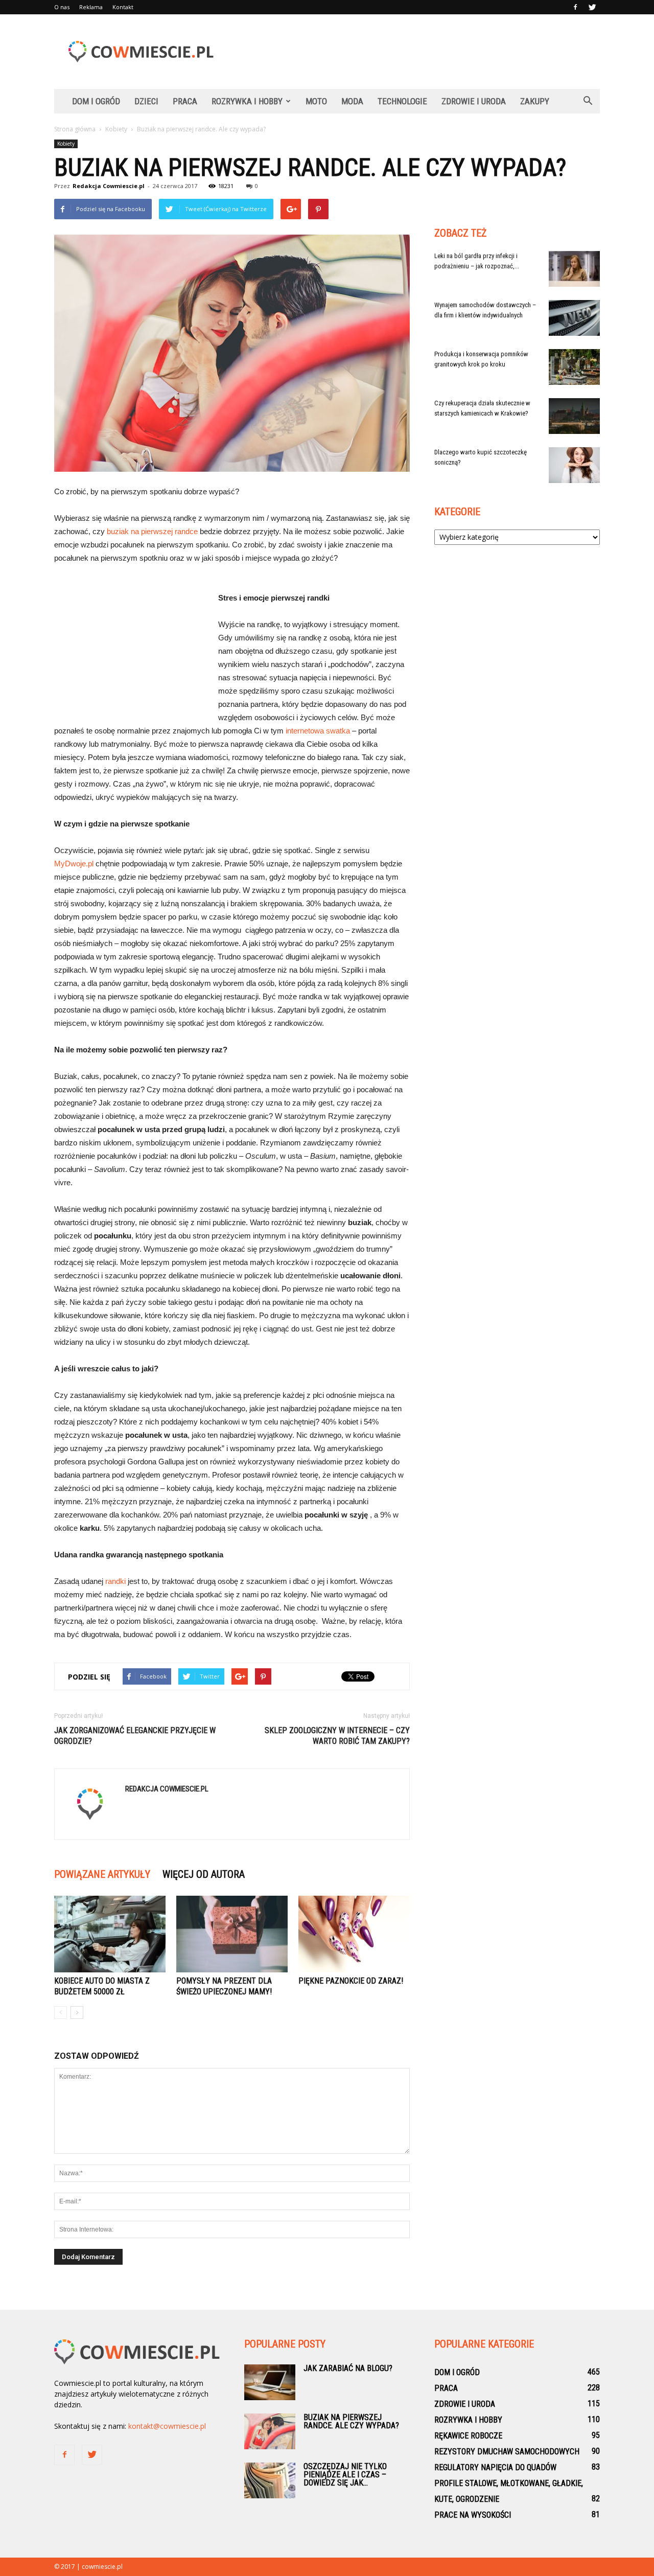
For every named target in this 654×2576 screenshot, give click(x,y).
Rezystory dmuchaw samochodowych (507, 2452)
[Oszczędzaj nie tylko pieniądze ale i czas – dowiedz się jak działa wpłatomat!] (270, 2480)
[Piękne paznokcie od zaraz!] (354, 1934)
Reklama (91, 7)
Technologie (402, 101)
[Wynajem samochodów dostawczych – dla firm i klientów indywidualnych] (574, 318)
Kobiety (66, 144)
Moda (352, 101)
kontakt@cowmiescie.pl (167, 2426)
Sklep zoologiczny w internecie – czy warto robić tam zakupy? (337, 1736)
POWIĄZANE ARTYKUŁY (102, 1874)
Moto (316, 101)
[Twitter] (592, 7)
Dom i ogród (96, 101)
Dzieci (146, 101)
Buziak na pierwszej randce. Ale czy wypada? (351, 2421)
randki (115, 1581)
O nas (62, 7)
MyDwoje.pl (74, 864)
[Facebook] (575, 7)
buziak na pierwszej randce (152, 531)
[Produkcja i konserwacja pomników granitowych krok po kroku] (574, 367)
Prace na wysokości (473, 2515)
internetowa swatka (318, 731)
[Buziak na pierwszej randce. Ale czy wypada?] (270, 2431)
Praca (185, 101)
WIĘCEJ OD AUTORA (204, 1874)
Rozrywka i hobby (247, 101)
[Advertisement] (414, 52)
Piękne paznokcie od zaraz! (351, 1981)
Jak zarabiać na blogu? (348, 2368)
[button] (588, 101)
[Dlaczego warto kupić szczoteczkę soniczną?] (574, 465)
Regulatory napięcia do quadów (495, 2467)
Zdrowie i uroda (474, 101)
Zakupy (535, 101)
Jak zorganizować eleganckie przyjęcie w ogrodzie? (135, 1736)
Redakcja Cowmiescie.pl (109, 186)
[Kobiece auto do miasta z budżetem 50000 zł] (110, 1934)
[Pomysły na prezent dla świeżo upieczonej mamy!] (232, 1934)
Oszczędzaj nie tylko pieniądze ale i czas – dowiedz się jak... (345, 2475)
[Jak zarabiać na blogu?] (270, 2382)
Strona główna (75, 129)
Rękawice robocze (468, 2436)
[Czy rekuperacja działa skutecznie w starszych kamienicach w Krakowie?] (574, 416)
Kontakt (123, 7)
